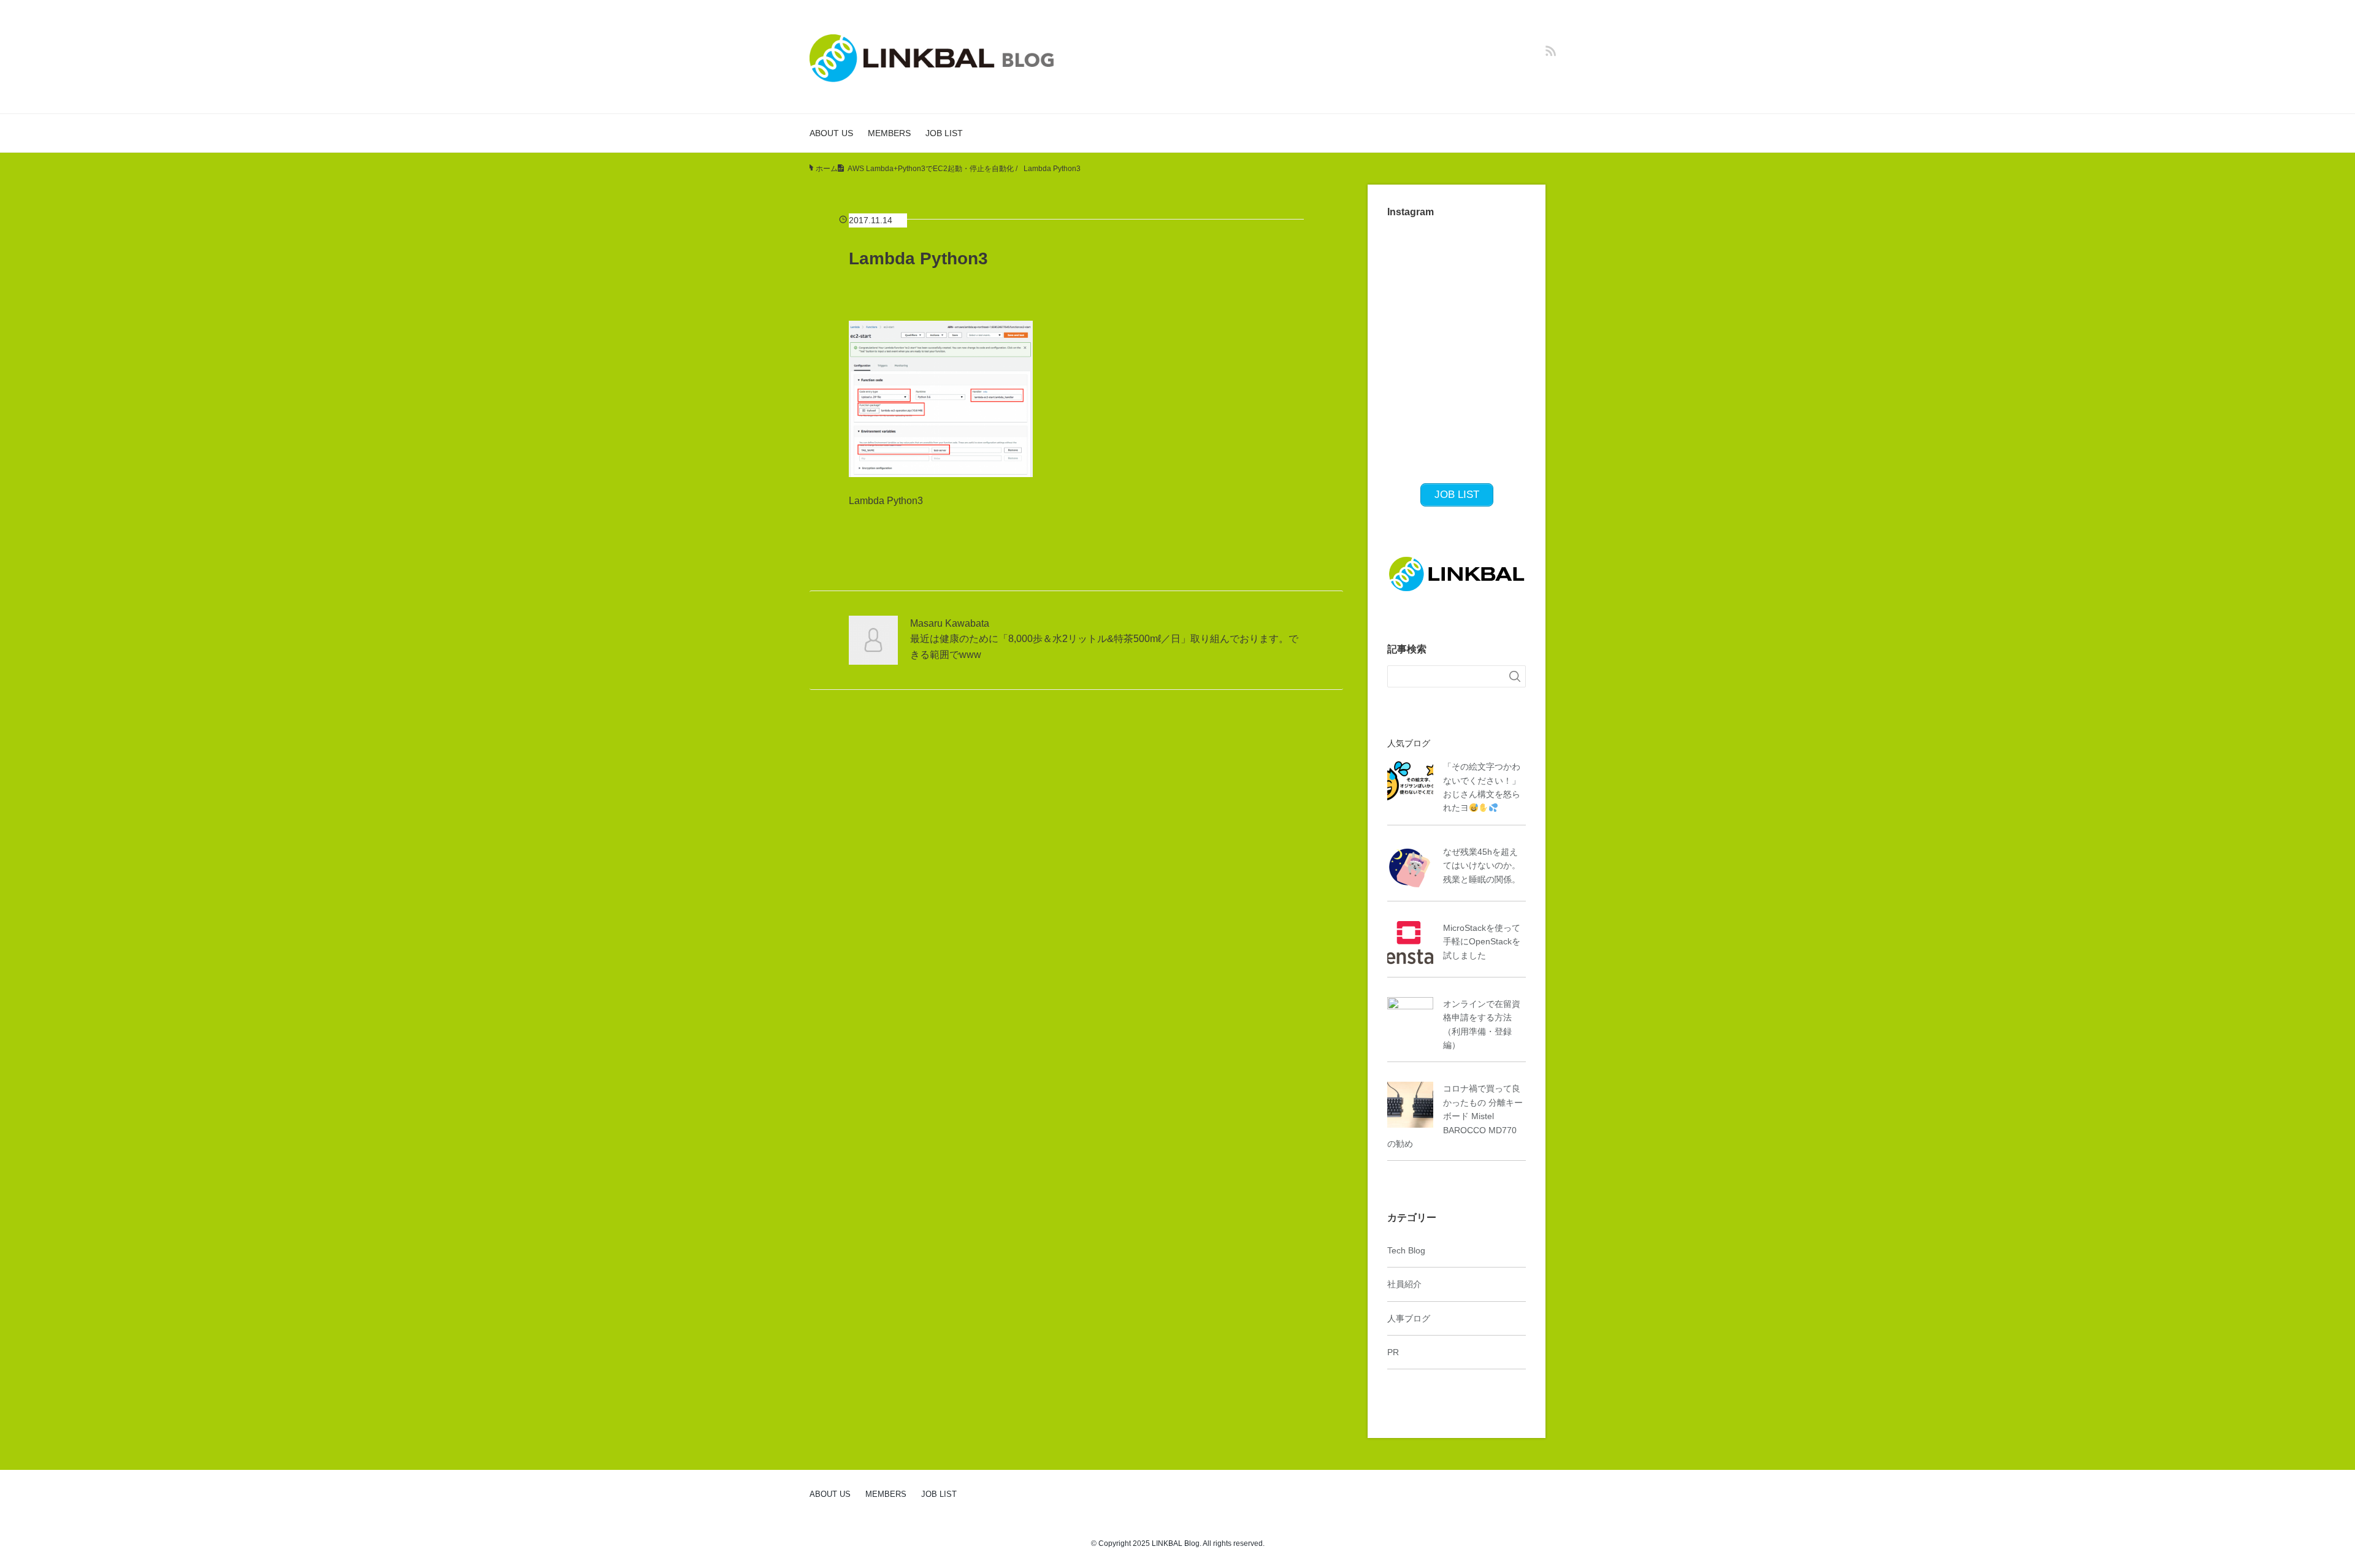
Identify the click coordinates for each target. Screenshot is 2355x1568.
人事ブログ (1409, 1318)
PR (1393, 1352)
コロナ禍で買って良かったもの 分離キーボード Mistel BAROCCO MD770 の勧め (1455, 1116)
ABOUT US (831, 133)
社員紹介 (1404, 1284)
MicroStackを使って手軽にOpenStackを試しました (1482, 942)
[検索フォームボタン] (1515, 676)
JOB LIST (944, 133)
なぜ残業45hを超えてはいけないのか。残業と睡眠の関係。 (1482, 866)
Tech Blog (1406, 1250)
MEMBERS (889, 133)
